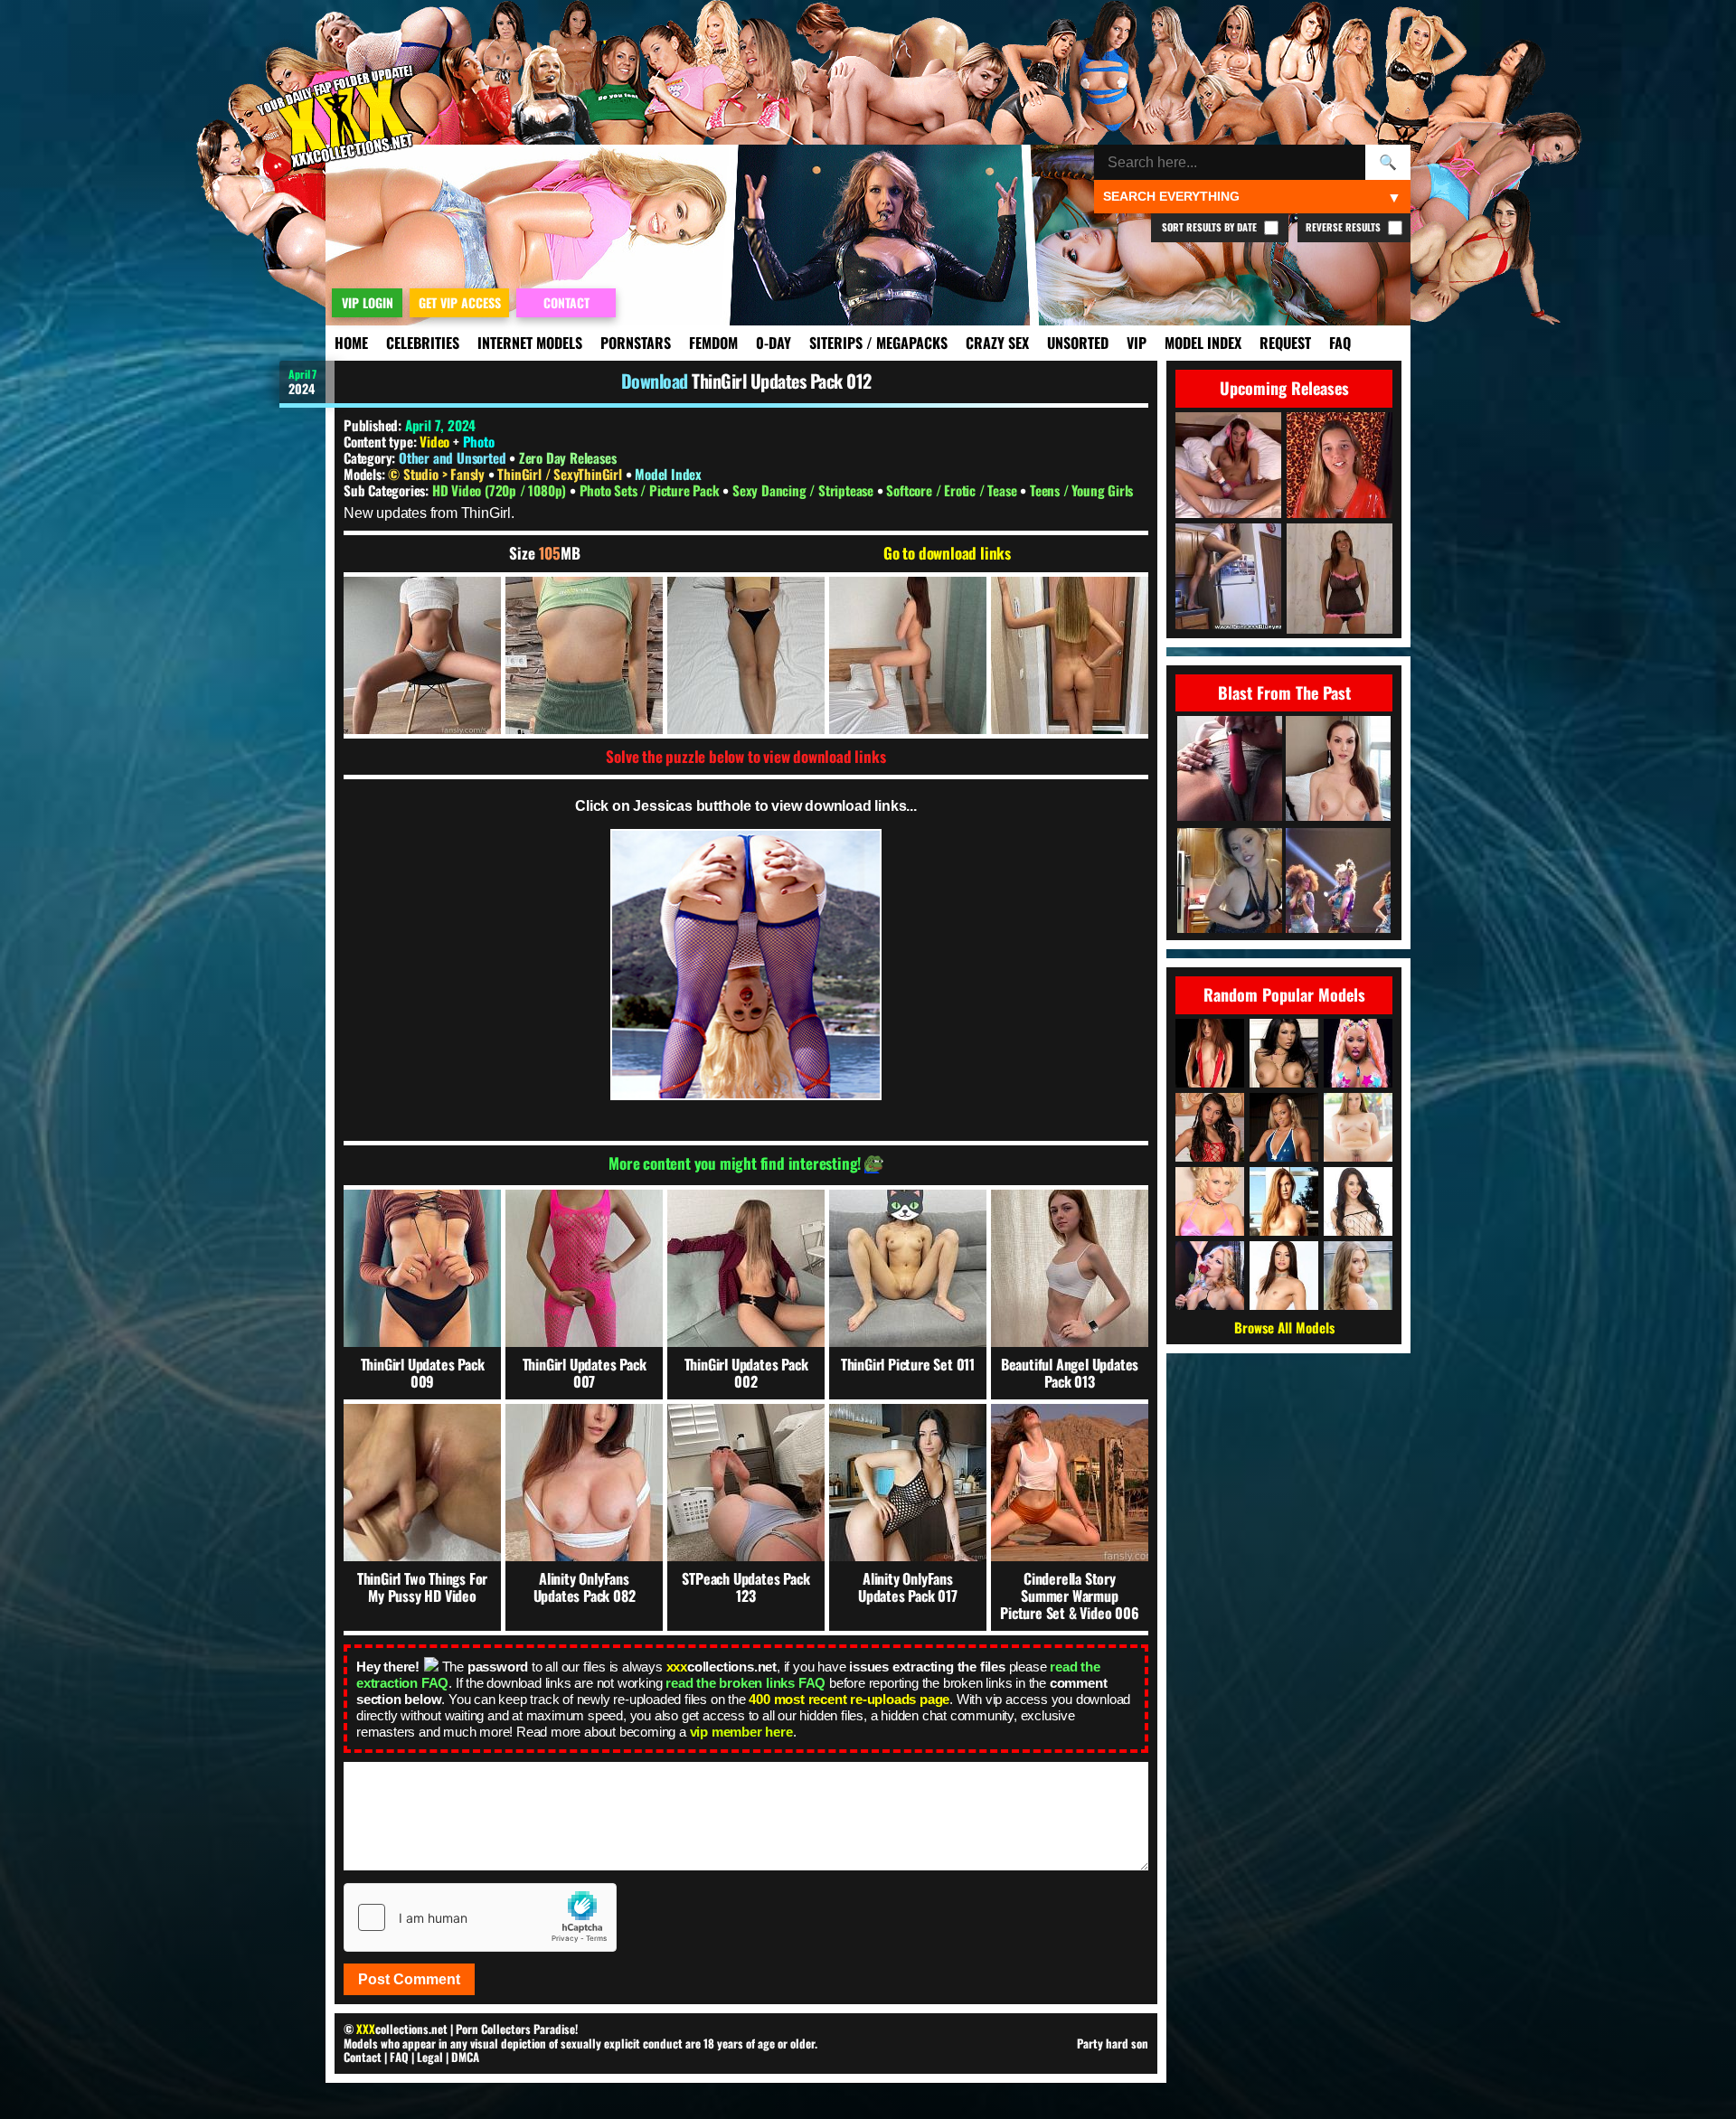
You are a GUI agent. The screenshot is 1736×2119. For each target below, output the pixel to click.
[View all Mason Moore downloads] (1284, 1053)
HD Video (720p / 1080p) (501, 490)
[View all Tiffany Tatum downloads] (1358, 1276)
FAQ (1340, 343)
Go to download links (947, 553)
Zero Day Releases (568, 457)
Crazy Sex (997, 343)
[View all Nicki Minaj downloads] (1358, 1053)
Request (1285, 343)
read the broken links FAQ (745, 1683)
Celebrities (423, 343)
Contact (363, 2057)
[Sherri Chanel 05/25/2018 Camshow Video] (1230, 882)
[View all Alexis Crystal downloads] (1284, 1201)
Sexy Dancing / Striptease (805, 490)
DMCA (465, 2057)
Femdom (713, 343)
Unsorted (1078, 343)
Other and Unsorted (452, 457)
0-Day (774, 343)
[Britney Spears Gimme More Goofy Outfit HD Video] (1338, 882)
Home (351, 343)
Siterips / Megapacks (878, 343)
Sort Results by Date (1211, 227)
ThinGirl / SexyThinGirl (561, 474)
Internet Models (530, 343)
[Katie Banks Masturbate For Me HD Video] (1338, 770)
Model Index (1203, 343)
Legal (430, 2057)
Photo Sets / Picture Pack (651, 490)
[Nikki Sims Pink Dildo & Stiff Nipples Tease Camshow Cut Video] (1230, 770)
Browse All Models (1284, 1327)
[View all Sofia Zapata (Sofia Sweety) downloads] (1210, 1127)
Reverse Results (1344, 227)
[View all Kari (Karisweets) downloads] (1210, 1053)
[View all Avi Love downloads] (1284, 1276)
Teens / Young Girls (1081, 490)
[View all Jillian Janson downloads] (1358, 1127)
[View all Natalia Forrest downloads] (1284, 1127)
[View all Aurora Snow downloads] (1210, 1276)
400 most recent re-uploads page (849, 1699)
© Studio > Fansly (438, 474)
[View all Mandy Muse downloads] (1358, 1201)
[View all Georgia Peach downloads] (1210, 1201)
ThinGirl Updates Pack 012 (782, 381)
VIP (1137, 343)
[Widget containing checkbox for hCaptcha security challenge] (480, 1917)
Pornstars (636, 343)
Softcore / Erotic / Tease (953, 490)
